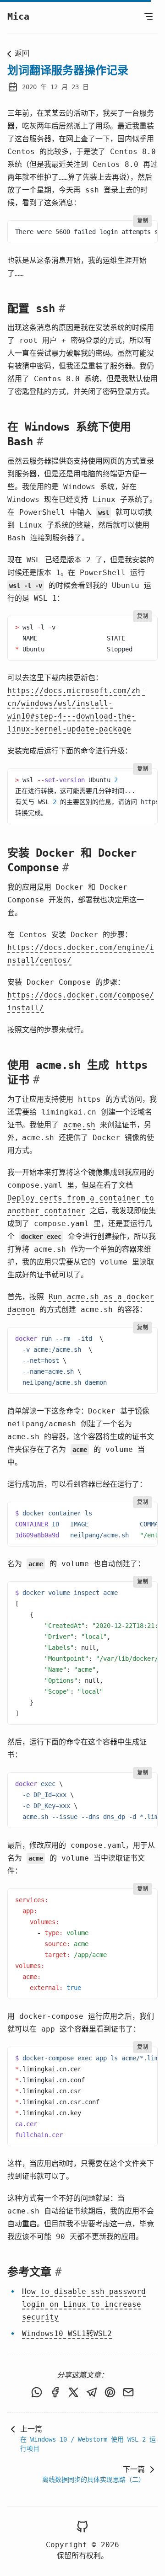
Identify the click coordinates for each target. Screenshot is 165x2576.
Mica (18, 16)
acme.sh (79, 1125)
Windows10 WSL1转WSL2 (67, 2333)
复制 (143, 221)
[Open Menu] (148, 16)
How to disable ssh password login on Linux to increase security (84, 2304)
